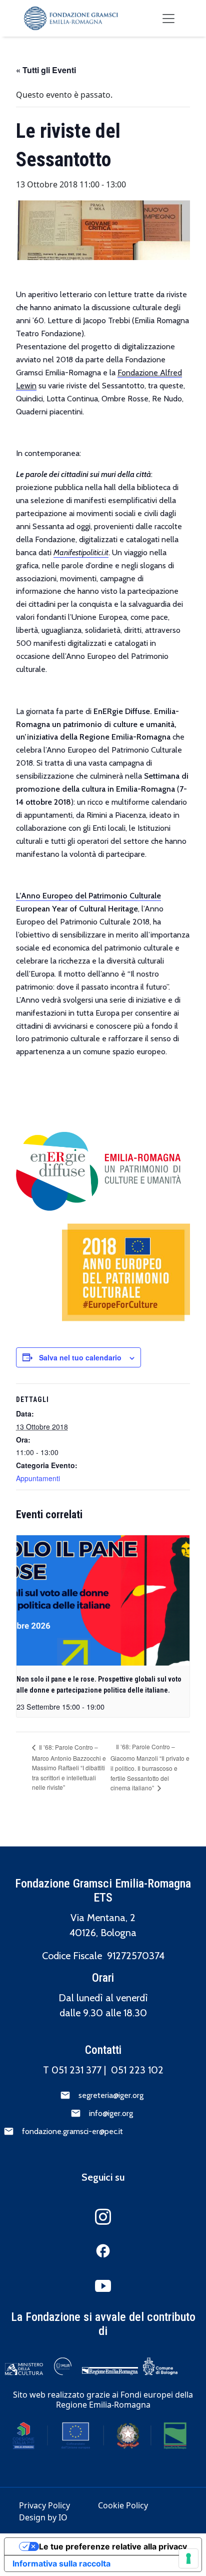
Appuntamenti (38, 1478)
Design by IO (43, 2517)
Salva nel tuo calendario (80, 1357)
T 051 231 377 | (77, 2070)
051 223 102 (137, 2070)
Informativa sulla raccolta (61, 2563)
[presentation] (103, 1600)
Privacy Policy (44, 2505)
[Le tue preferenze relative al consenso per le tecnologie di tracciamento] (188, 2558)
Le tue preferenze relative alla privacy (113, 2546)
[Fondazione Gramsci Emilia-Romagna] (71, 18)
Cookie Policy (123, 2505)
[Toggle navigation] (168, 19)
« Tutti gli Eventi (46, 70)
